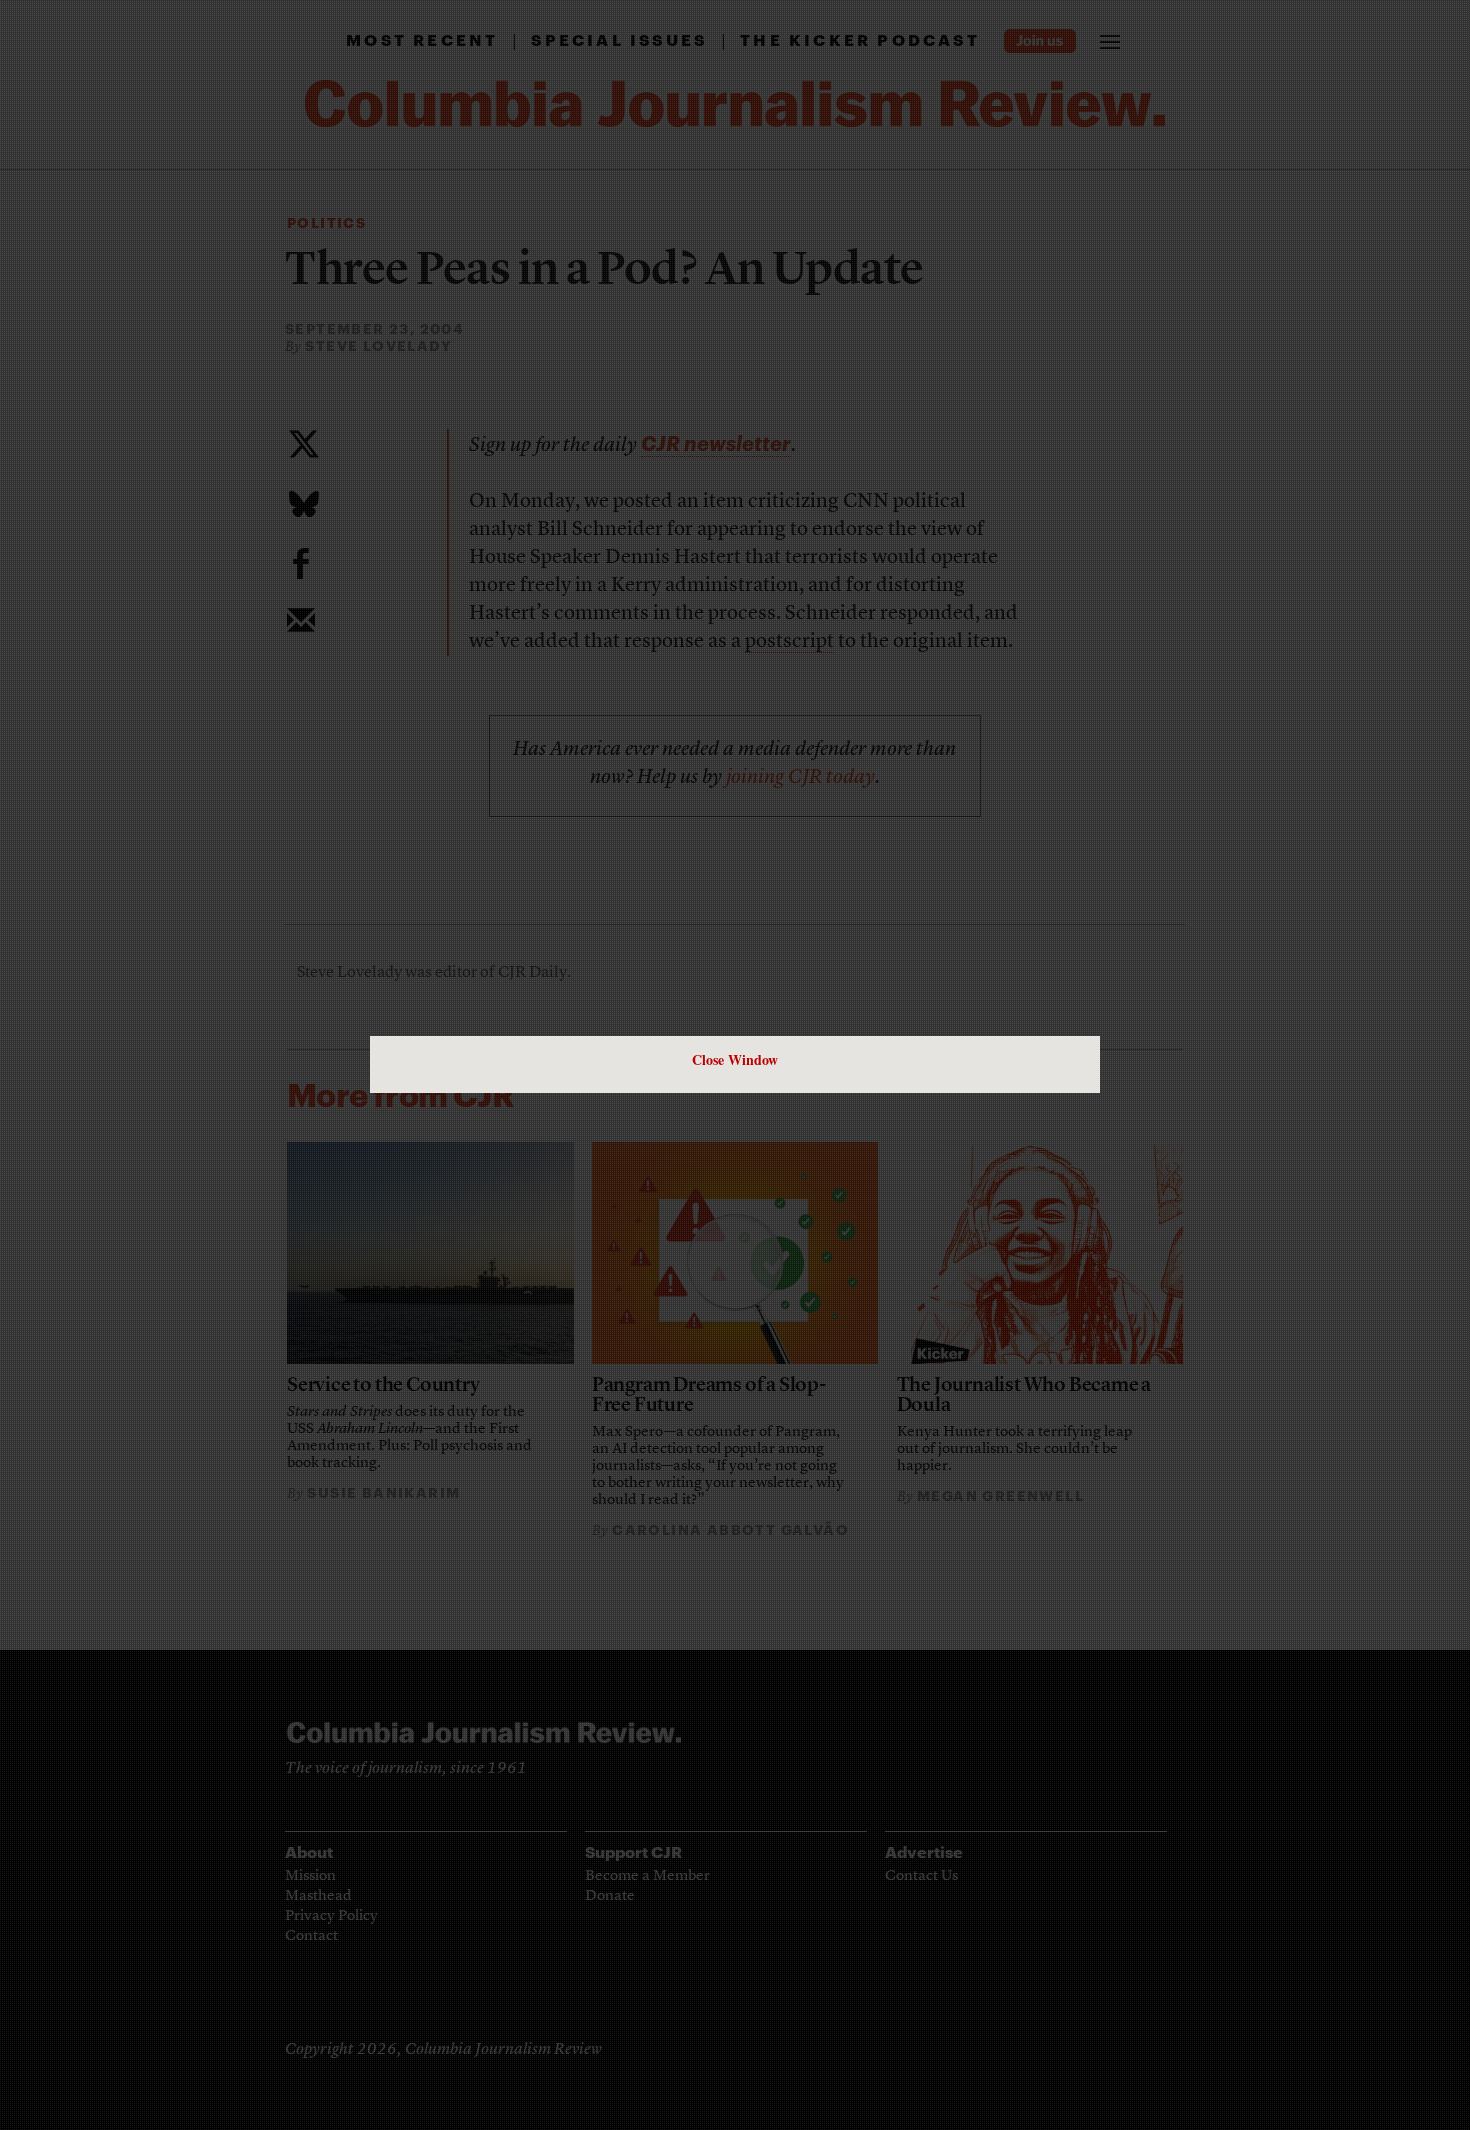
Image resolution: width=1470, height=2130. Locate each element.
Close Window (735, 1059)
